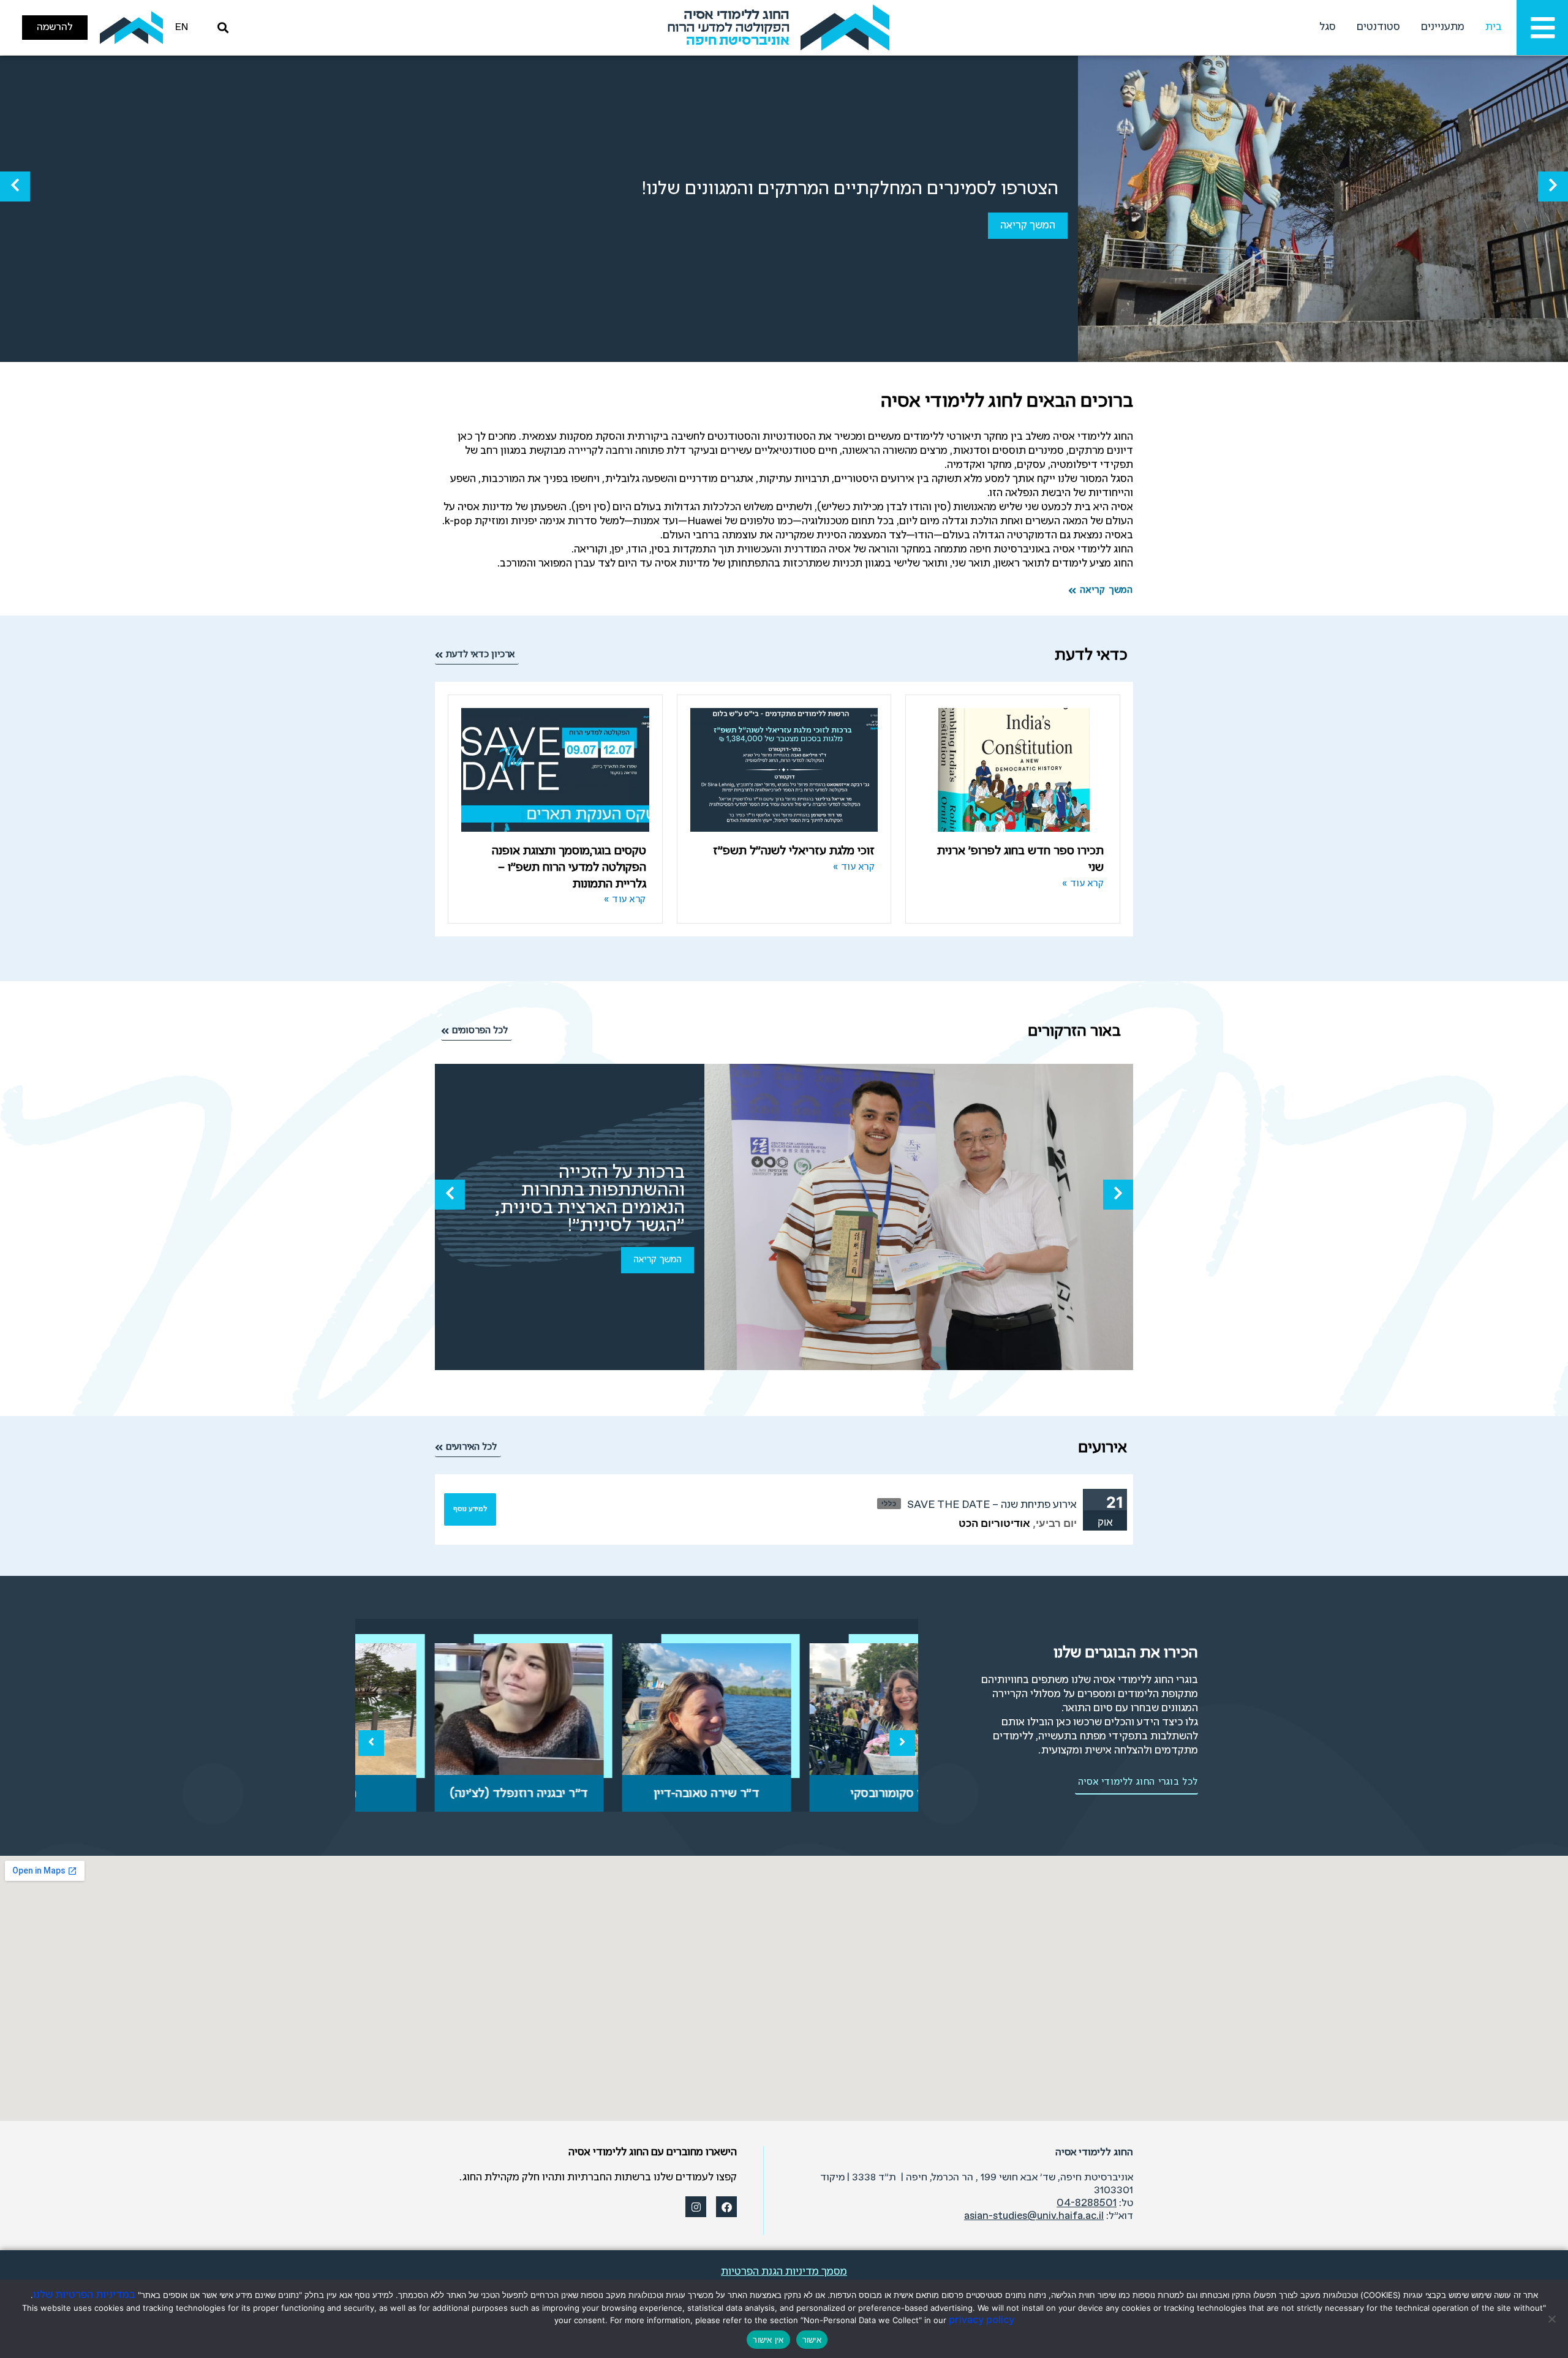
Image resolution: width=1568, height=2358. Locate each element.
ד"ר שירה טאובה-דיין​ (825, 1794)
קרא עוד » (1083, 884)
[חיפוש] (221, 28)
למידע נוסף (470, 1509)
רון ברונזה (449, 1794)
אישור (812, 2340)
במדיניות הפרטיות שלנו (84, 2295)
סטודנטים (1378, 27)
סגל (1328, 27)
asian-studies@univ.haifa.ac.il (1034, 2216)
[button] (1553, 186)
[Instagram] (696, 2207)
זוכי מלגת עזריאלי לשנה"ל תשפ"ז (794, 851)
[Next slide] (902, 1743)
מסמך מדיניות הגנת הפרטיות (784, 2272)
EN (182, 27)
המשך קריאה (1028, 226)
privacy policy (982, 2320)
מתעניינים (1443, 27)
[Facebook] (726, 2207)
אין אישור (768, 2340)
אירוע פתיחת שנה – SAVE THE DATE (992, 1505)
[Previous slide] (371, 1743)
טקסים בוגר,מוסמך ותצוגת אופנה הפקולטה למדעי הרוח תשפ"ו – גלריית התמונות (569, 867)
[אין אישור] (1553, 2319)
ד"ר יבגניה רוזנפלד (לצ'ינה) (637, 1794)
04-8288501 (1087, 2203)
